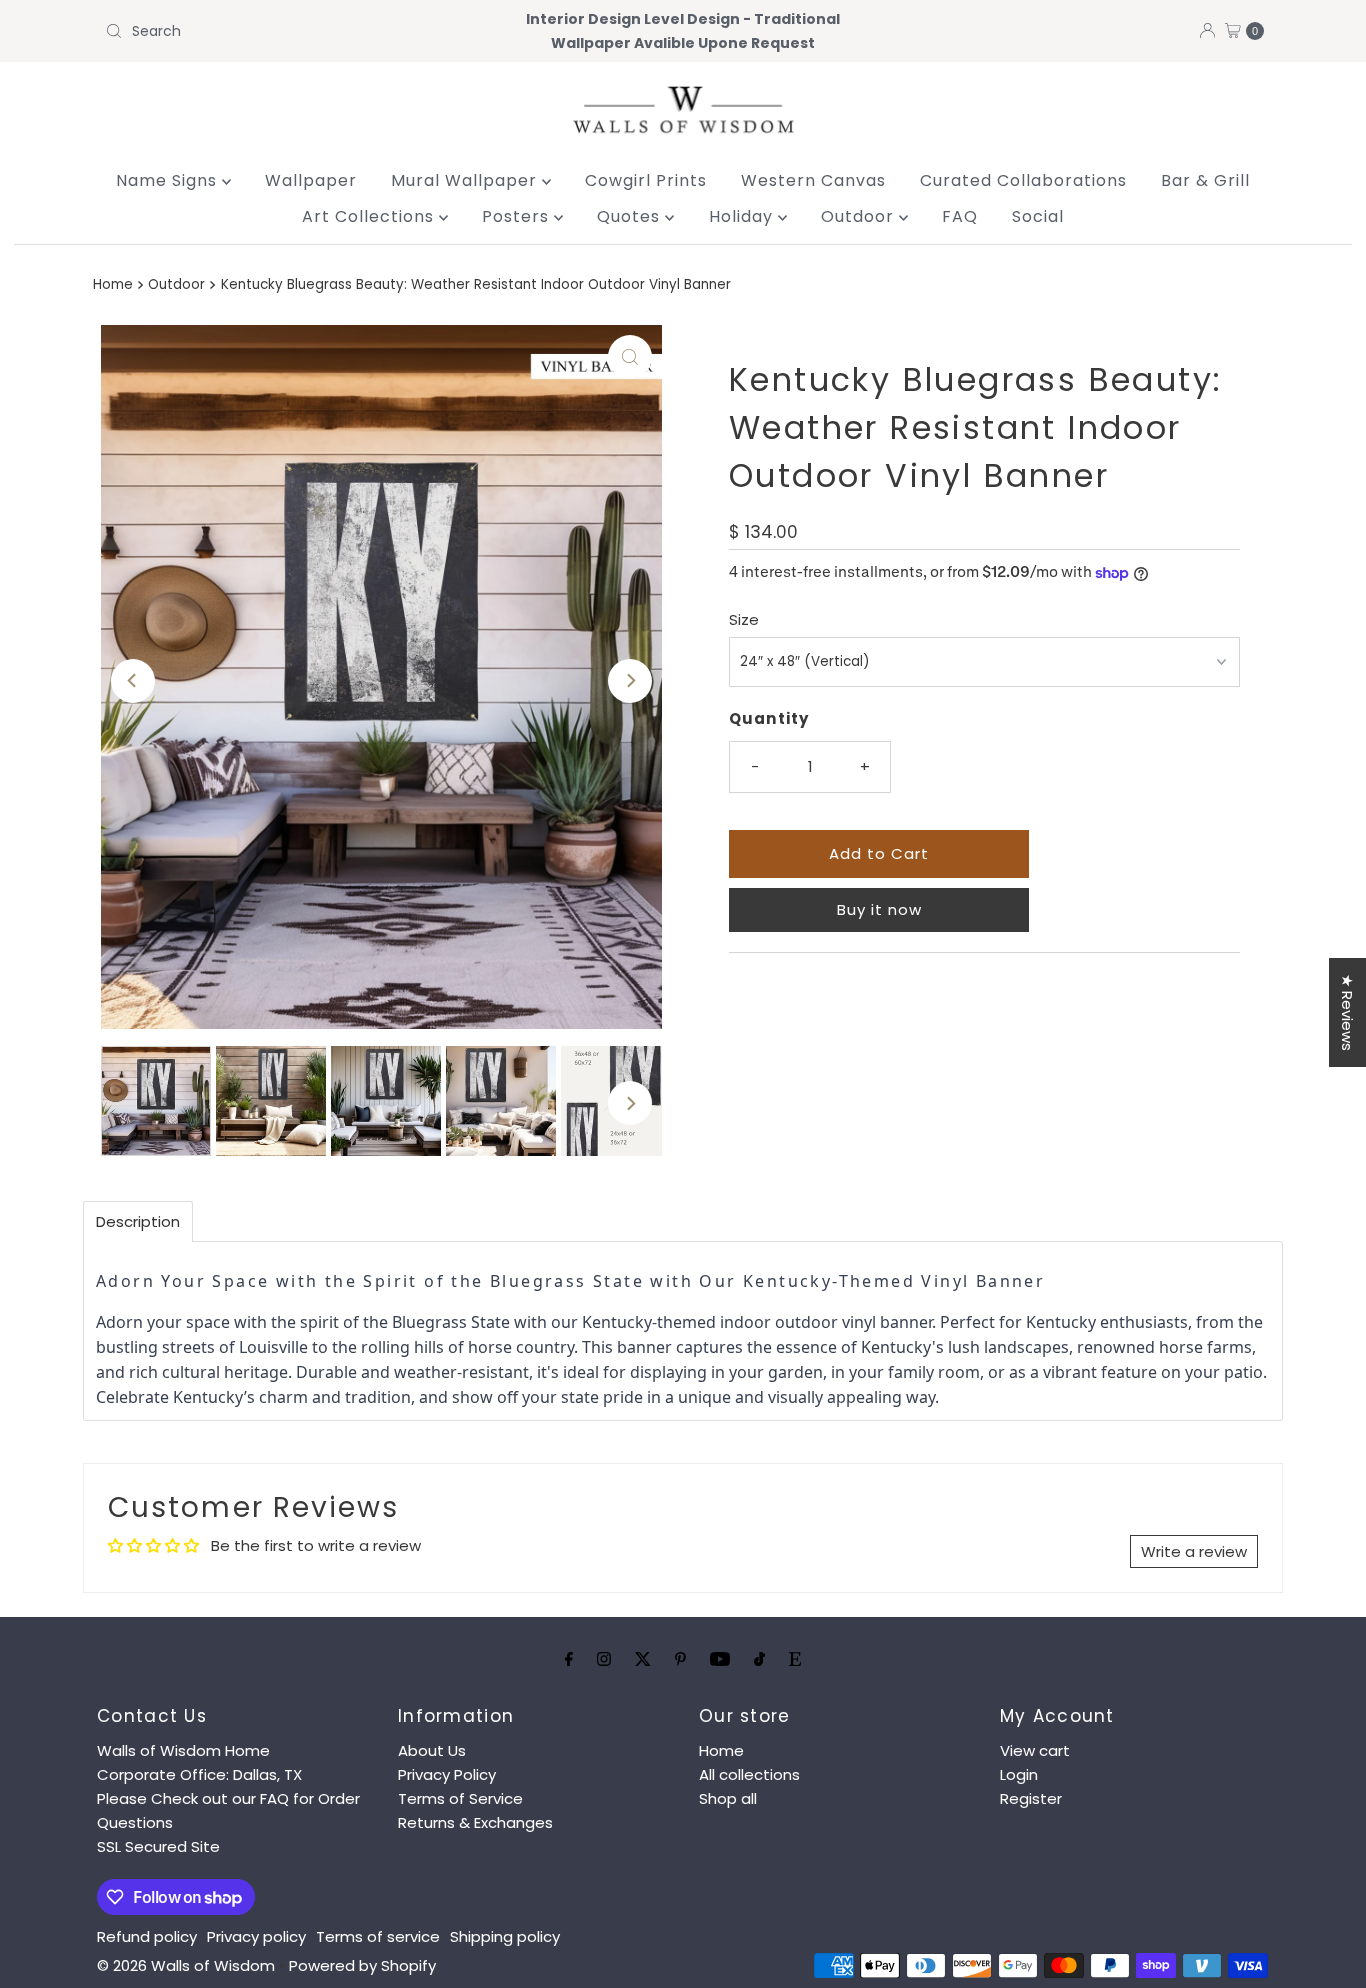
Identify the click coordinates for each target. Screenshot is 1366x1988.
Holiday (743, 216)
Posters (518, 216)
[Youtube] (720, 1659)
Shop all (728, 1798)
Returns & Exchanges (475, 1822)
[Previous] (133, 681)
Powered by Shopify (362, 1965)
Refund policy (147, 1936)
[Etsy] (795, 1659)
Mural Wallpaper (466, 180)
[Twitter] (643, 1659)
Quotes (631, 216)
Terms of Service (460, 1798)
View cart (1035, 1750)
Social (1038, 216)
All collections (749, 1774)
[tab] (138, 1221)
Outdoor (860, 216)
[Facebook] (569, 1659)
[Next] (630, 681)
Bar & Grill (1205, 180)
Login (1019, 1774)
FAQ (960, 216)
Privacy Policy (447, 1774)
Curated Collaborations (1023, 180)
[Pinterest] (680, 1659)
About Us (432, 1750)
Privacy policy (256, 1936)
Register (1031, 1798)
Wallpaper (311, 180)
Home (113, 284)
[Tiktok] (759, 1659)
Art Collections (370, 216)
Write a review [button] (1194, 1551)
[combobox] (287, 31)
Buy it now (879, 909)
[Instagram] (604, 1659)
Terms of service (378, 1936)
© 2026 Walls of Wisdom (186, 1965)
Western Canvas (813, 180)
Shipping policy (505, 1936)
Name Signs (169, 180)
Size (744, 619)
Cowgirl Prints (646, 180)
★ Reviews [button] (1347, 1012)
